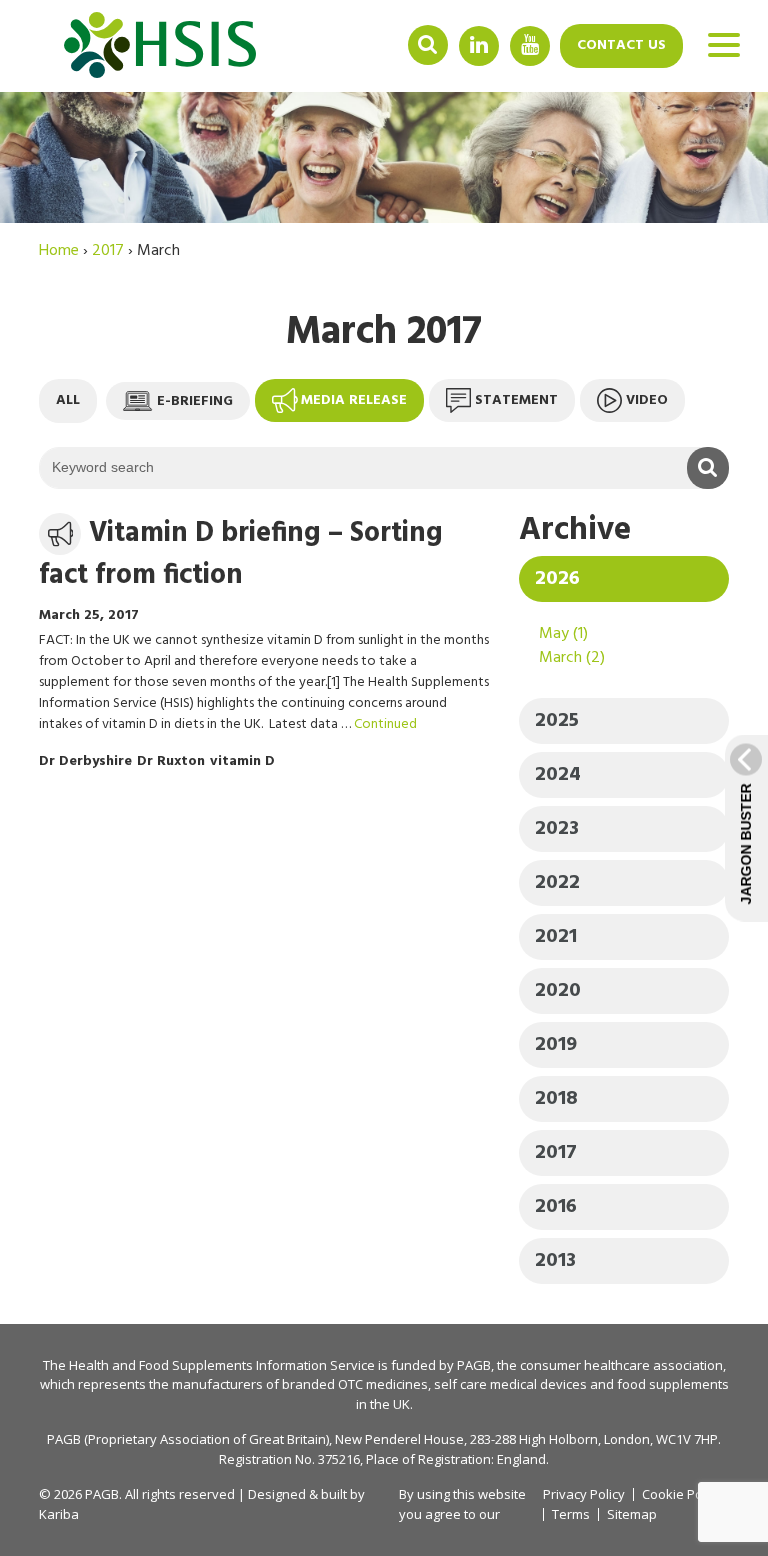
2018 (556, 1099)
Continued (385, 724)
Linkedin (479, 44)
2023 (557, 829)
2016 (556, 1207)
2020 (558, 991)
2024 (558, 775)
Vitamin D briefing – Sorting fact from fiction (241, 554)
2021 (556, 937)
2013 (555, 1261)
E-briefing (195, 400)
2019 (556, 1045)
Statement (516, 400)
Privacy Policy (584, 1494)
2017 (556, 1153)
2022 (557, 883)
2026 (557, 579)
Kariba (59, 1514)
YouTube (530, 44)
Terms (571, 1514)
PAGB (474, 1365)
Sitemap (632, 1514)
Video (647, 400)
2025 (557, 721)
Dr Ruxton (171, 761)
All (68, 400)
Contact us (621, 45)
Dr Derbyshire (85, 761)
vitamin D (242, 761)
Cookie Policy (682, 1494)
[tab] (624, 579)
